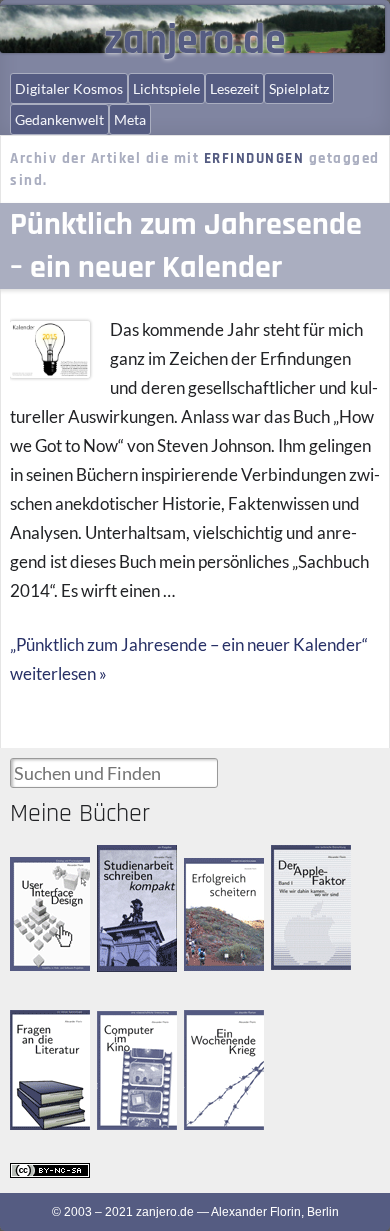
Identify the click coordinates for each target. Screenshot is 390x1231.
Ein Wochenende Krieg (226, 1027)
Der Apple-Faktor (298, 861)
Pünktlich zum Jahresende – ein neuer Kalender (186, 246)
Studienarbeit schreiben (131, 862)
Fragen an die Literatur (44, 1027)
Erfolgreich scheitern (212, 875)
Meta (130, 119)
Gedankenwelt (59, 119)
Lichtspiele (166, 88)
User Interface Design (46, 873)
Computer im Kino (130, 1027)
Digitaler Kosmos (69, 88)
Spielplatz (299, 88)
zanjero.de (195, 41)
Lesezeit (234, 88)
